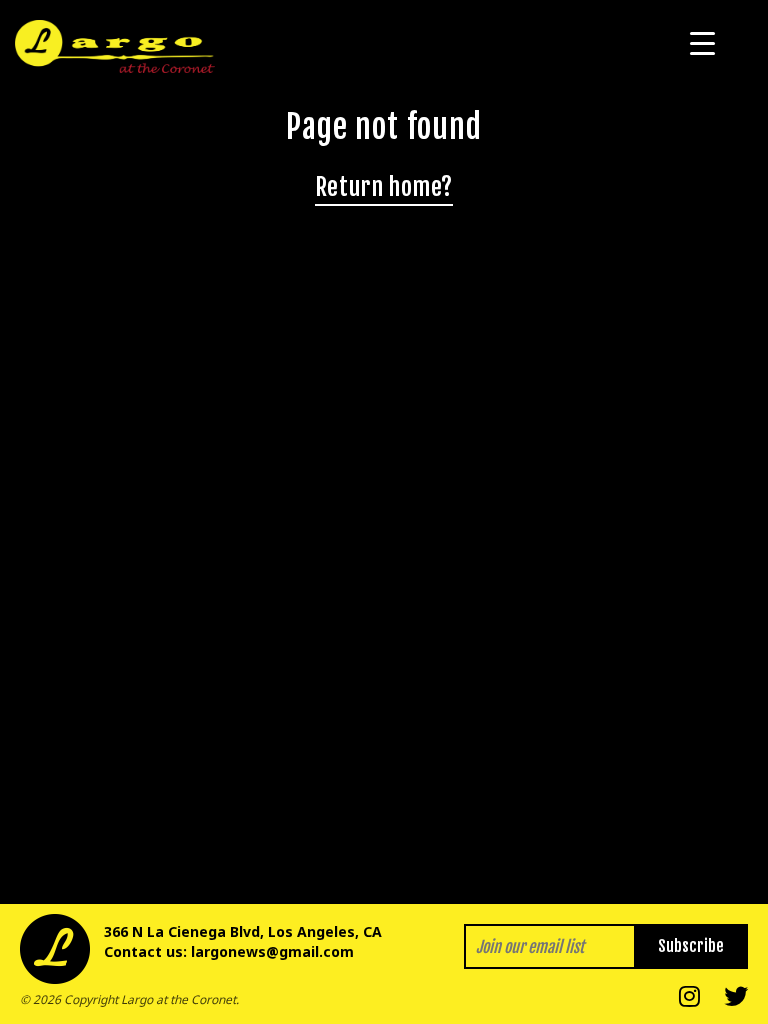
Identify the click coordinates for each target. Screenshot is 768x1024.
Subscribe (691, 946)
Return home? (384, 187)
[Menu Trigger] (702, 42)
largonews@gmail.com (272, 951)
